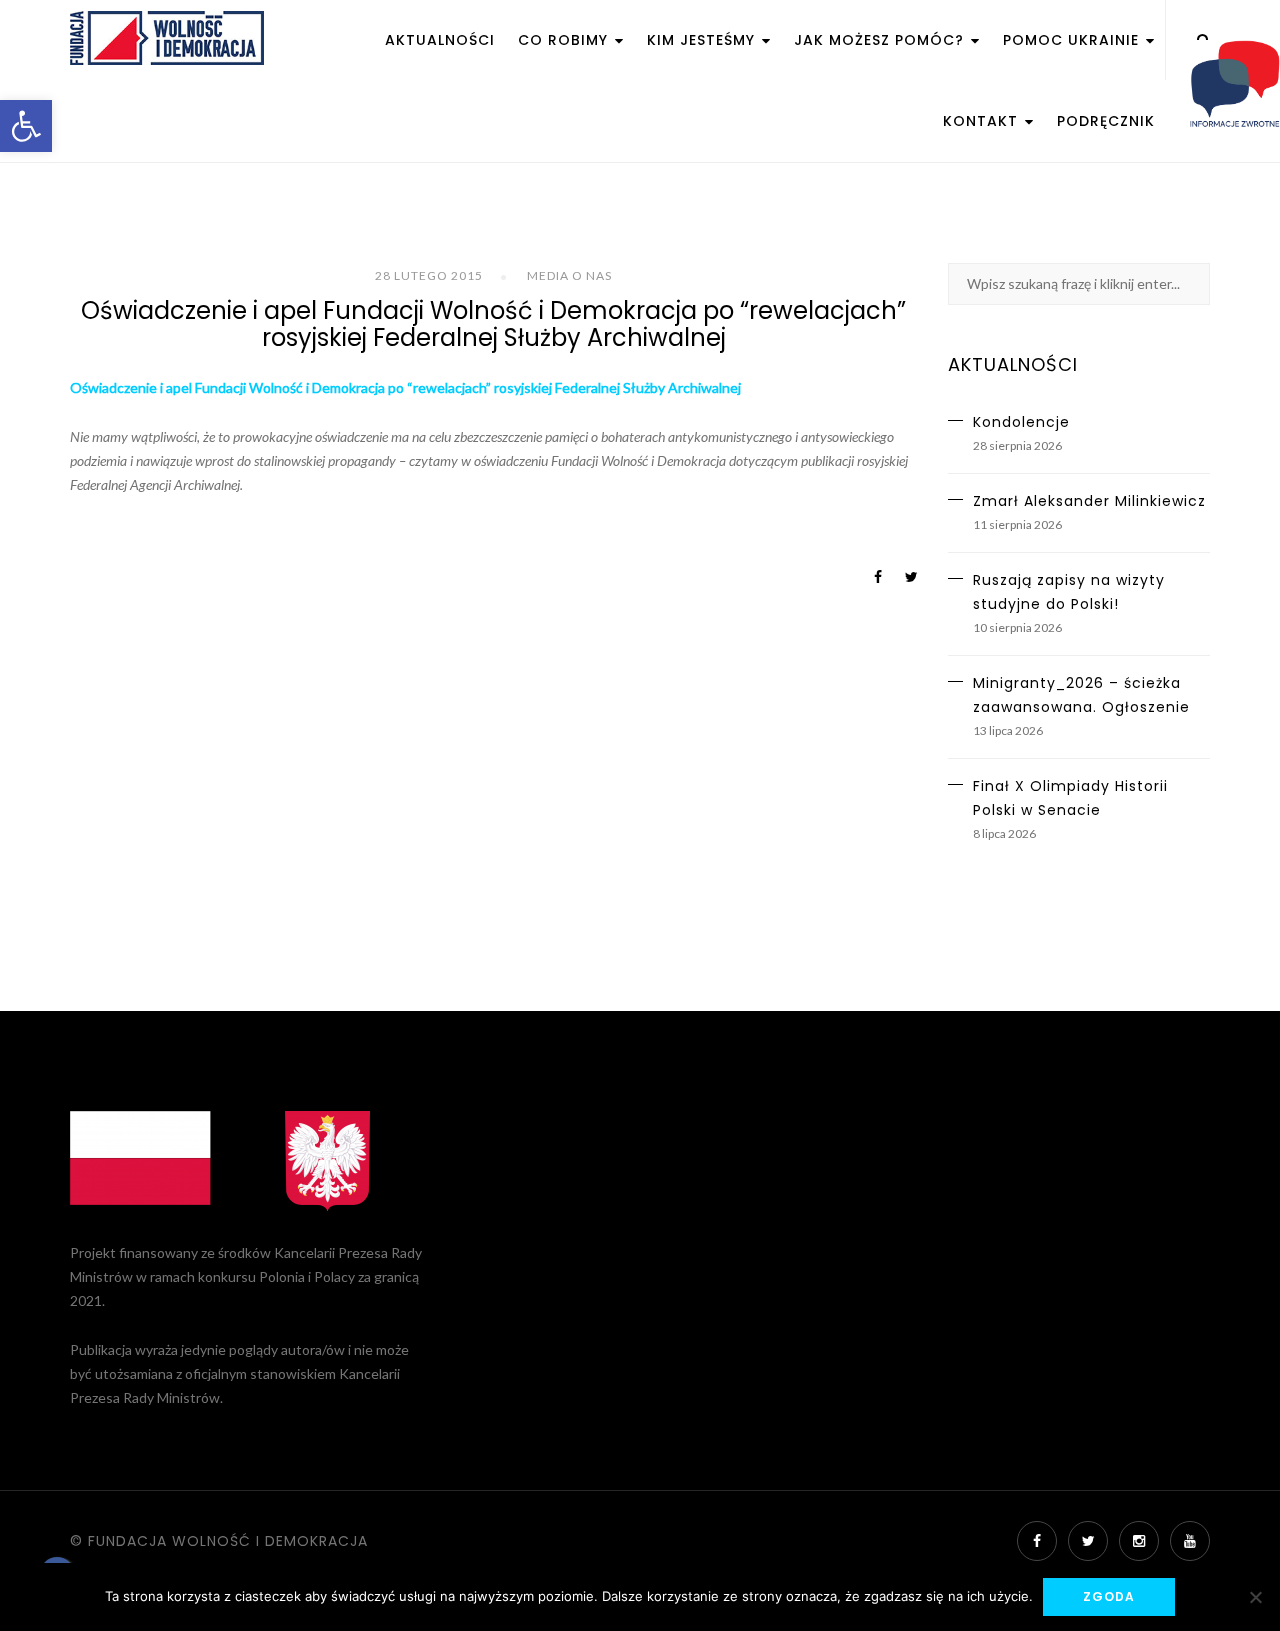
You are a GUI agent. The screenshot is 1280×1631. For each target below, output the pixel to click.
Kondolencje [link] (1021, 422)
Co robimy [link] (565, 40)
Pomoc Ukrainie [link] (1073, 40)
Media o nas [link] (569, 275)
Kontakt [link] (983, 121)
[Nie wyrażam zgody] (1255, 1597)
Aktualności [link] (440, 40)
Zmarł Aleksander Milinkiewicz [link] (1089, 501)
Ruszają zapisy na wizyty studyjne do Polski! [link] (1069, 592)
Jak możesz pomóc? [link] (881, 40)
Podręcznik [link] (1106, 121)
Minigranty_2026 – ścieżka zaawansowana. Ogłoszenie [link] (1081, 695)
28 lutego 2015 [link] (429, 275)
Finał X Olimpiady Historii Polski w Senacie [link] (1070, 798)
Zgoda (1109, 1596)
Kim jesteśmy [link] (703, 40)
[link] (26, 126)
